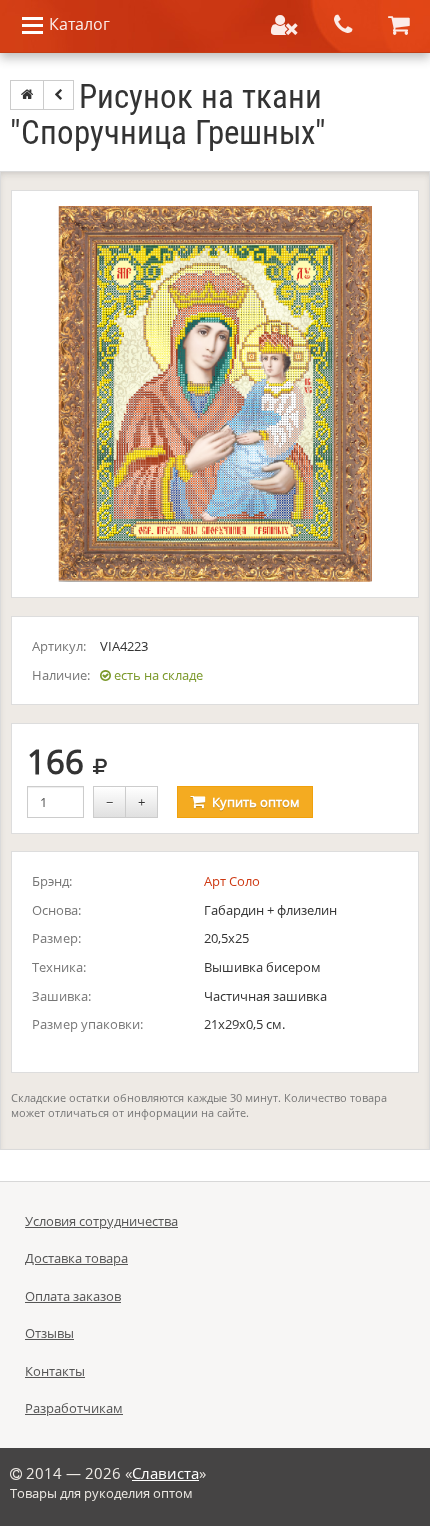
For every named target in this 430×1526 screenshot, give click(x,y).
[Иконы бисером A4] (58, 95)
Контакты (55, 1371)
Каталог (77, 24)
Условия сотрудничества (101, 1221)
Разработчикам (74, 1408)
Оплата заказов (73, 1296)
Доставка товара (76, 1258)
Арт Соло (232, 881)
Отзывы (49, 1333)
